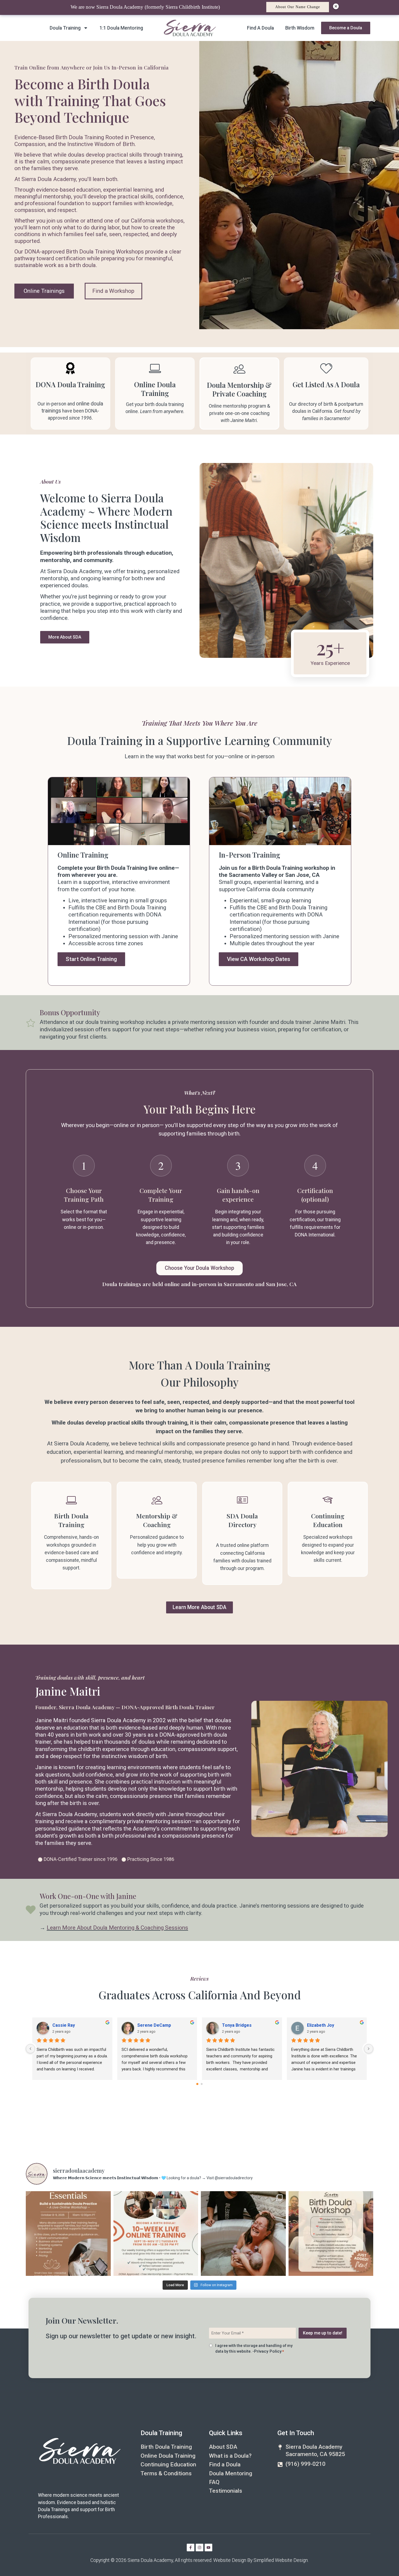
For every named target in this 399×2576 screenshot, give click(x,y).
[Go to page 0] (197, 2084)
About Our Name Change (298, 7)
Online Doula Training (155, 389)
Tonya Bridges (247, 2025)
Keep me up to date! (323, 2333)
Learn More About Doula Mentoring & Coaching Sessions (117, 1928)
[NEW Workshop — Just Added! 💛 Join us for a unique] (331, 2234)
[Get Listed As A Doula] (326, 368)
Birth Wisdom (300, 28)
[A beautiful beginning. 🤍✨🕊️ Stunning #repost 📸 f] (243, 2234)
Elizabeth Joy (330, 2025)
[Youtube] (208, 2548)
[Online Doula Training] (155, 368)
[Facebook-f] (191, 2548)
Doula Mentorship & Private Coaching (239, 389)
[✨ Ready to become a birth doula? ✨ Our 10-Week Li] (156, 2234)
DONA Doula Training (70, 384)
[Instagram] (199, 2548)
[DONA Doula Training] (70, 368)
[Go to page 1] (202, 2084)
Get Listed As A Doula (326, 384)
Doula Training (65, 28)
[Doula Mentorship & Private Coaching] (239, 369)
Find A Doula (260, 28)
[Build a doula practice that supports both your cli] (68, 2234)
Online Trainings (44, 291)
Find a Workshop (113, 291)
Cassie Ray (73, 2025)
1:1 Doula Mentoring (121, 28)
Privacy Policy (268, 2351)
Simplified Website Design (281, 2560)
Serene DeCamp (164, 2025)
